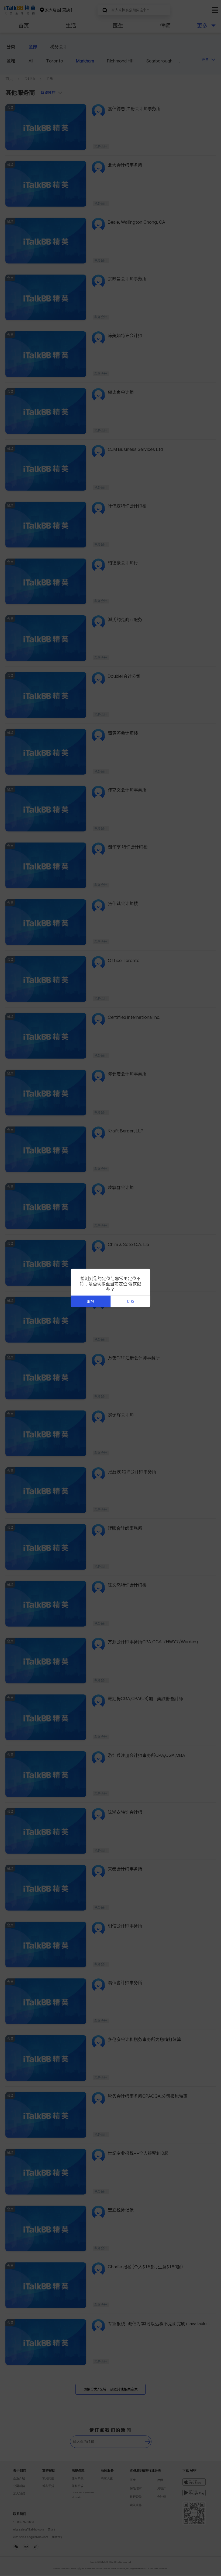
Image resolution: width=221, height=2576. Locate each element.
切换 (130, 1302)
